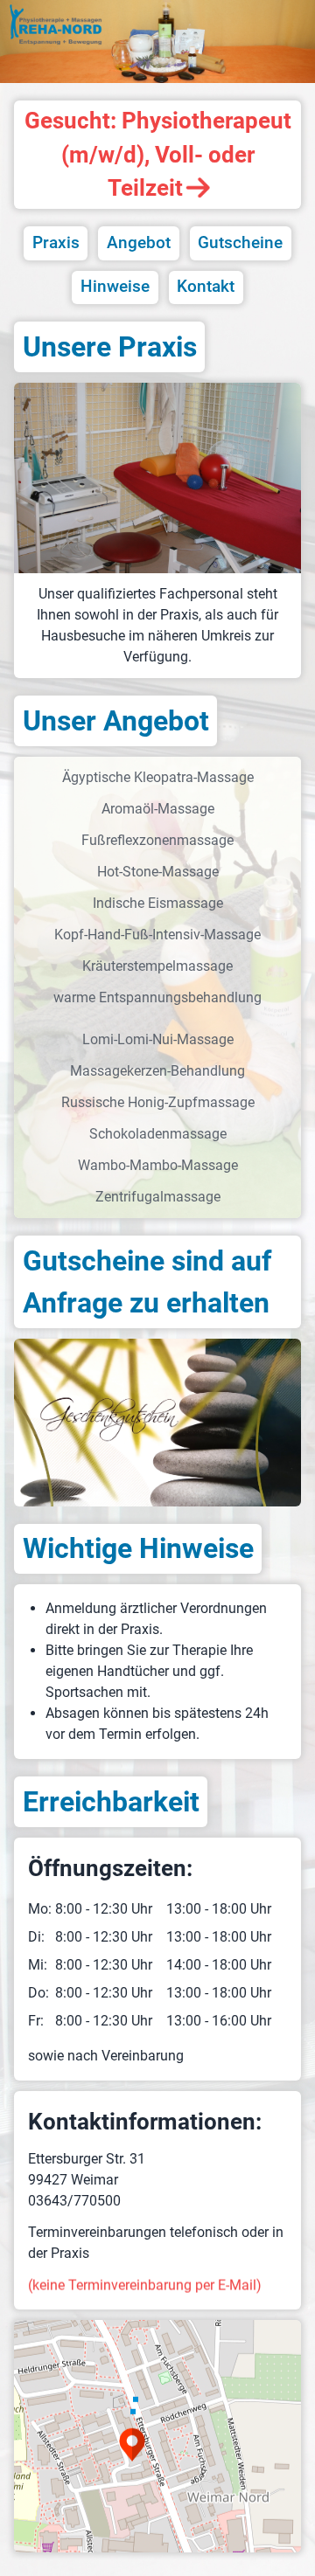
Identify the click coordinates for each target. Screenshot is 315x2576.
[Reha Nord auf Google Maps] (158, 2436)
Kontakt (206, 286)
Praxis (56, 242)
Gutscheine (240, 242)
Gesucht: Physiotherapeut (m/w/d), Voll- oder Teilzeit (158, 154)
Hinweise (115, 286)
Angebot (139, 242)
